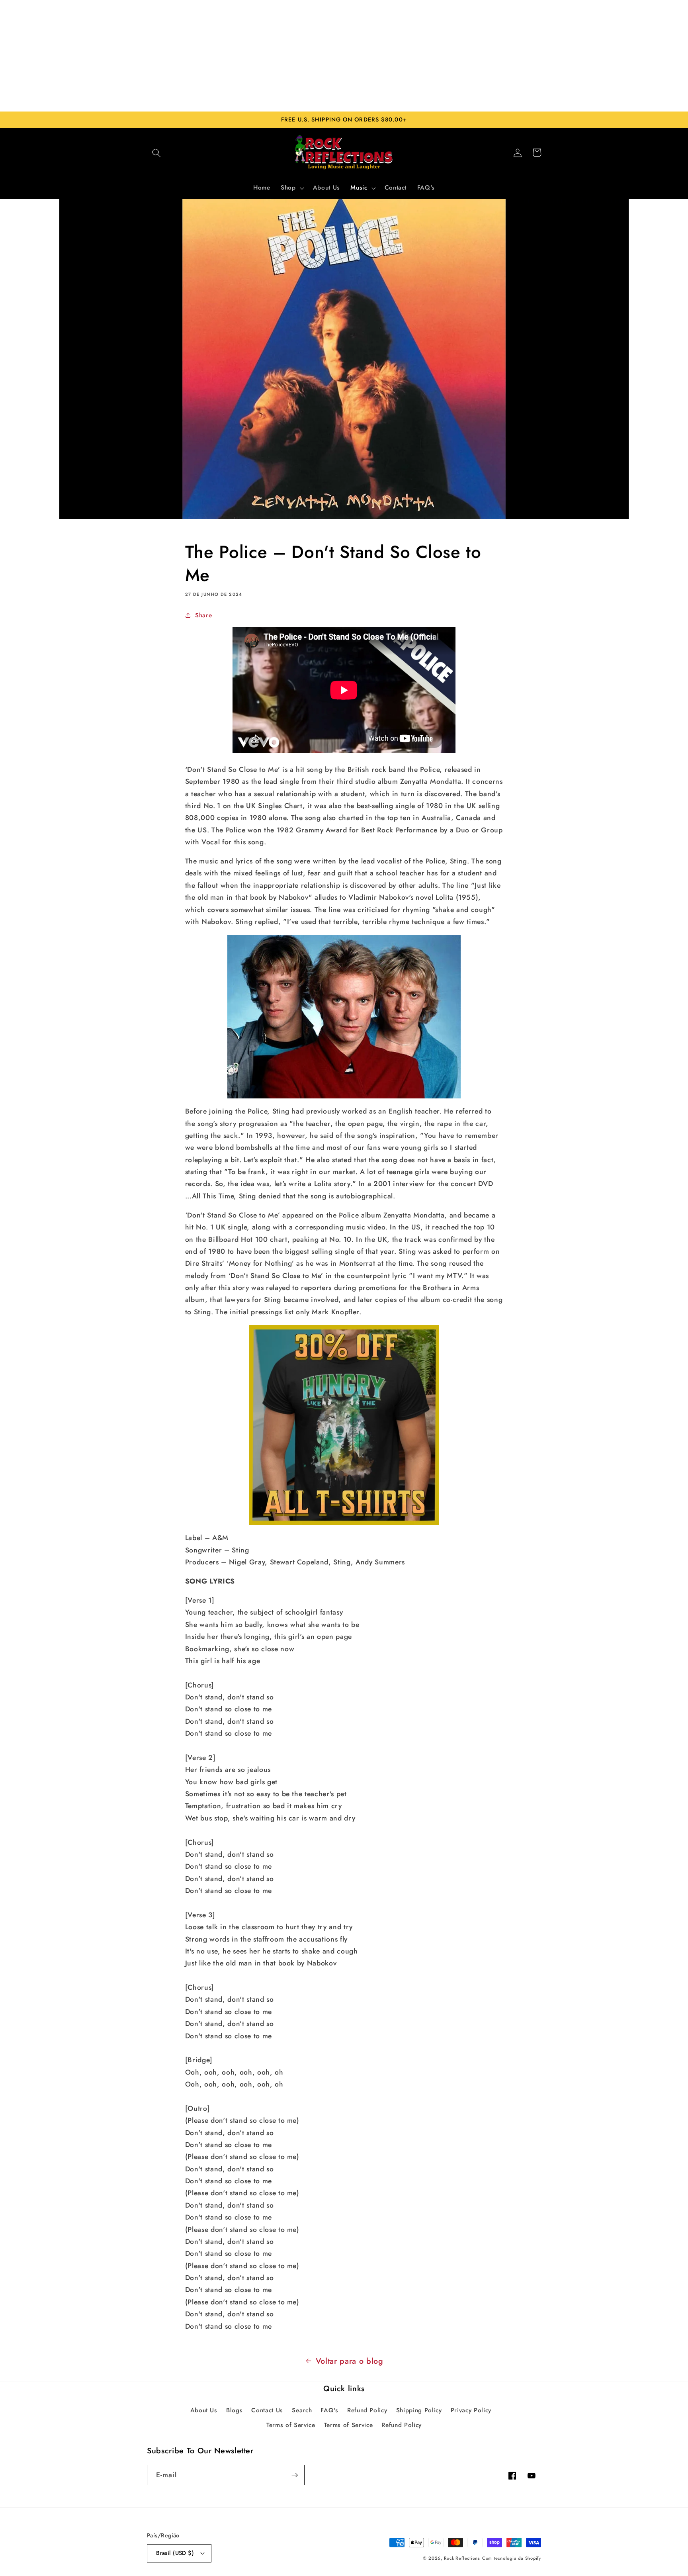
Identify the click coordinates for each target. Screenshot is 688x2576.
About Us (204, 2410)
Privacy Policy (471, 2410)
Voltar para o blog (350, 2361)
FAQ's (329, 2410)
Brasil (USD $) (175, 2553)
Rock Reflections (462, 2558)
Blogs (234, 2410)
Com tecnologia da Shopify (512, 2558)
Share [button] (203, 615)
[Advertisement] (344, 56)
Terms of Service (291, 2425)
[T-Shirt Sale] (344, 1425)
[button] (156, 153)
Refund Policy (367, 2410)
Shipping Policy (419, 2410)
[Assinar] (295, 2475)
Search (302, 2410)
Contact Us (267, 2410)
